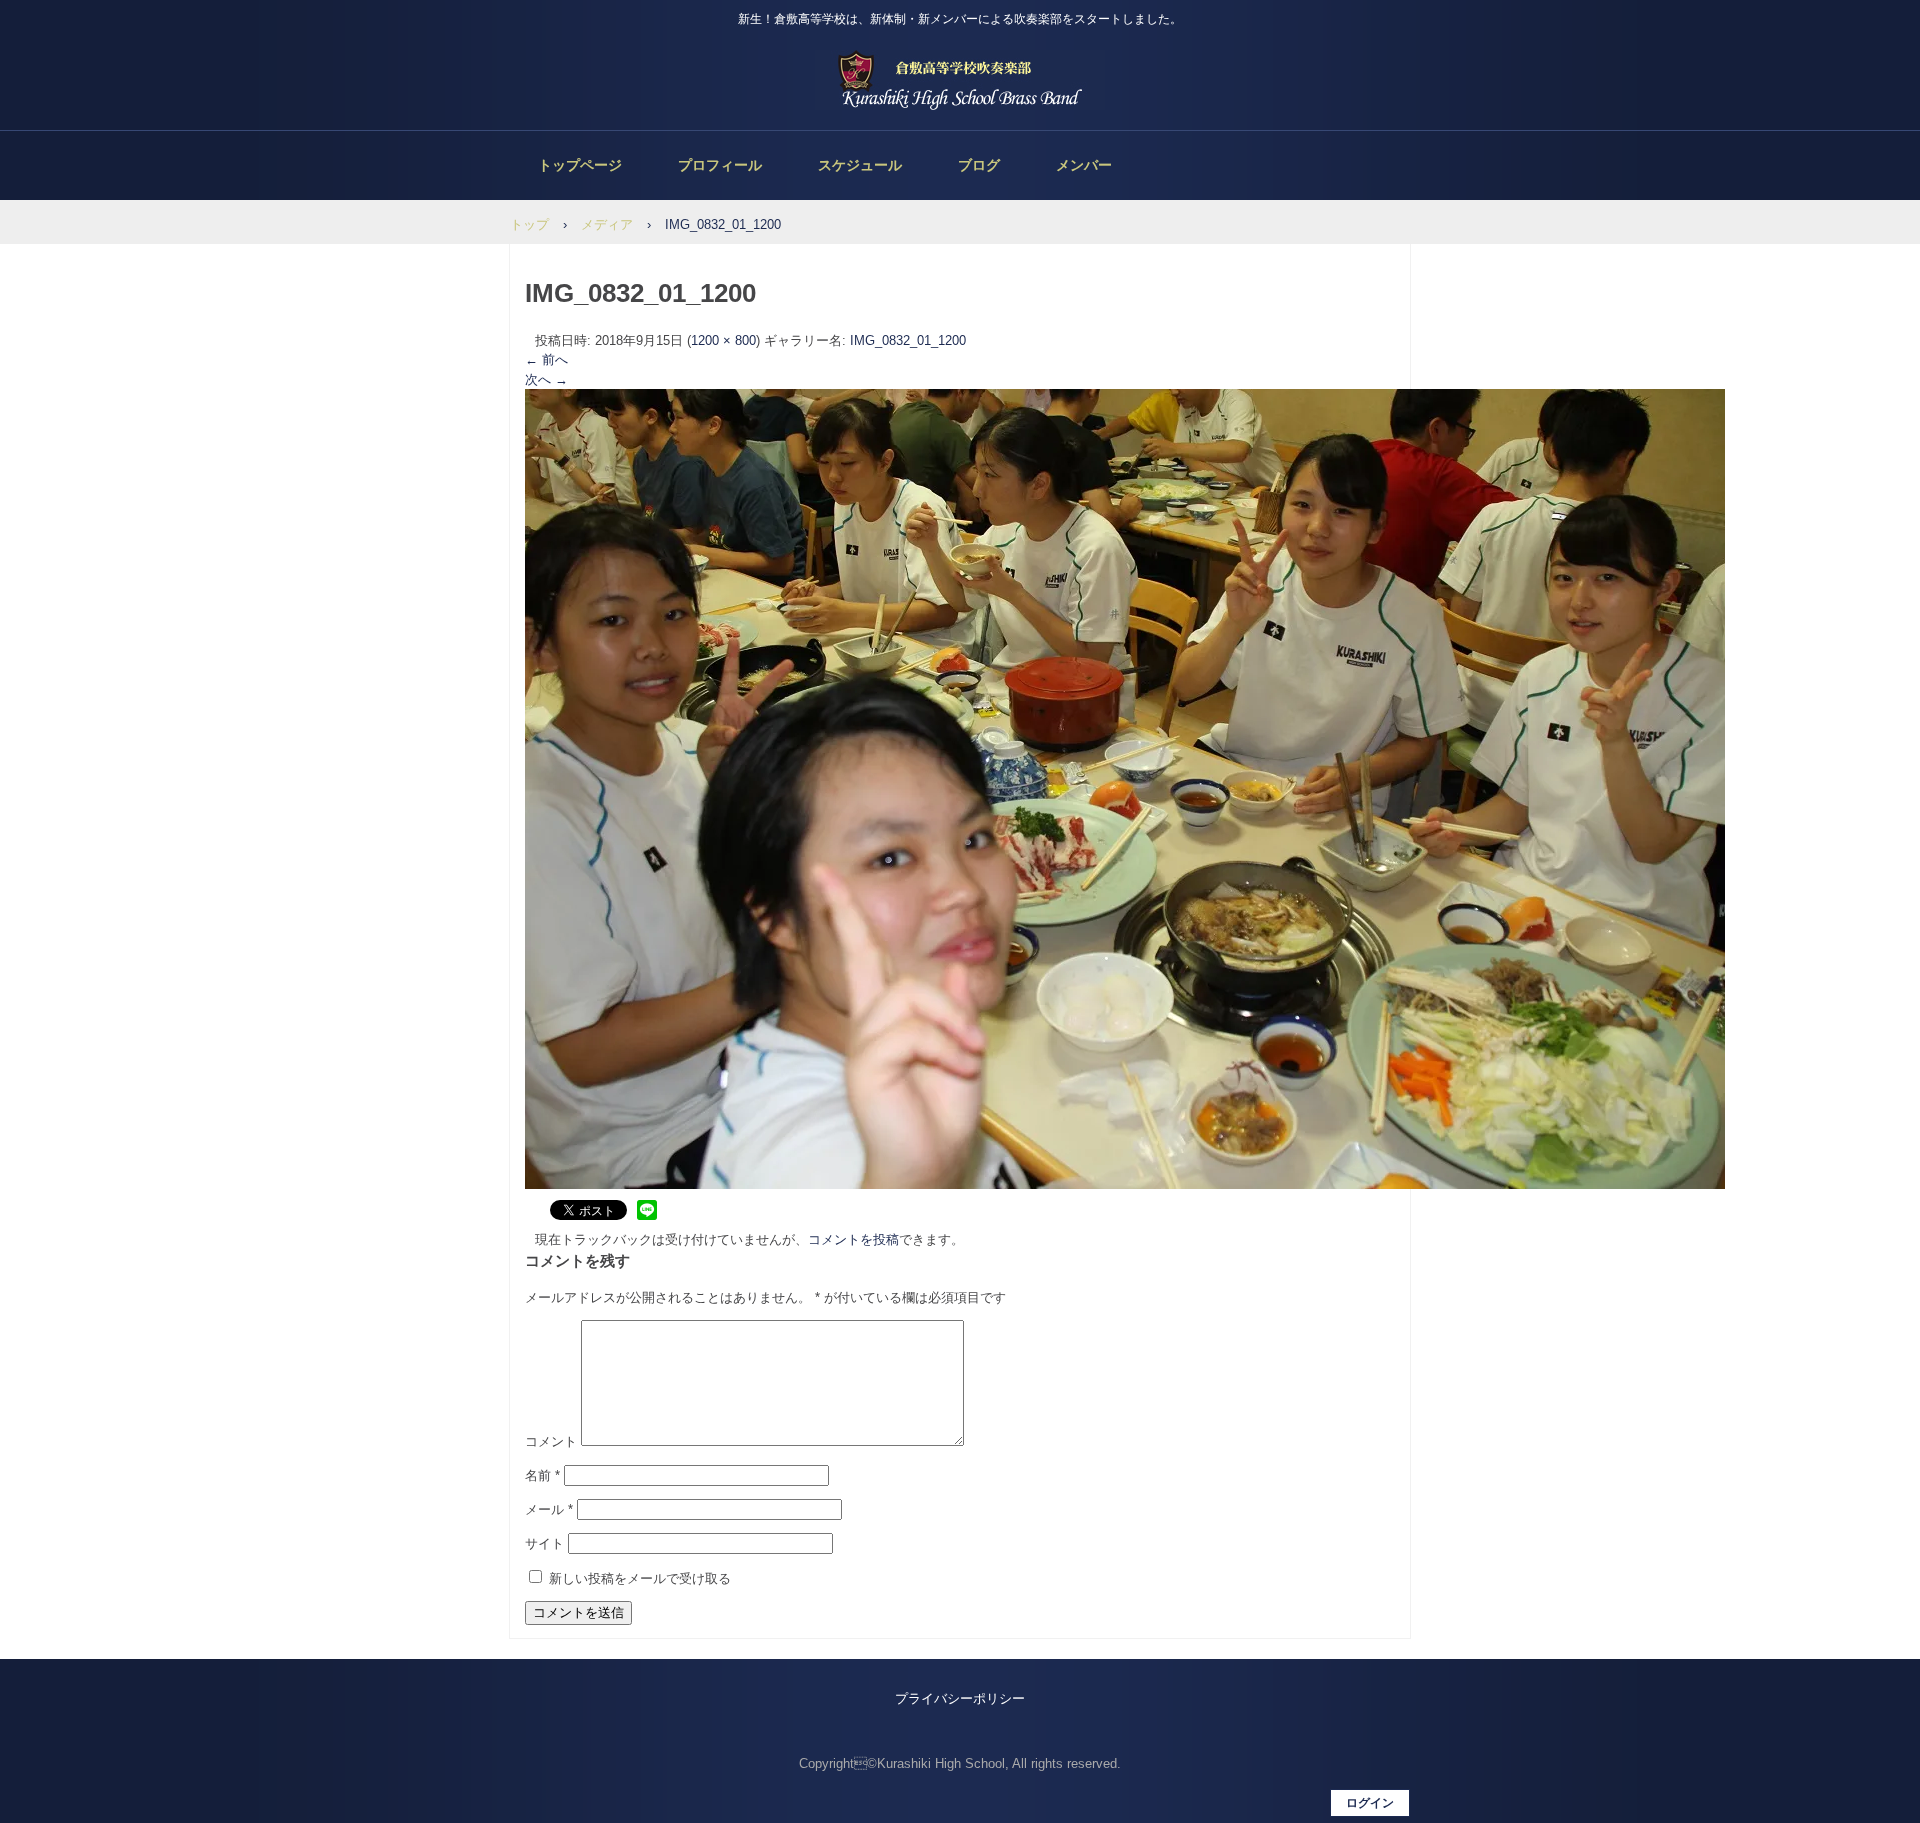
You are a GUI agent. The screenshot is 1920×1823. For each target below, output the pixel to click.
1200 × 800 (723, 340)
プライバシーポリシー (960, 1698)
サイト (544, 1543)
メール (549, 1509)
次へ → (546, 379)
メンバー (1084, 165)
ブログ (979, 165)
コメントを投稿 (853, 1239)
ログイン (1370, 1803)
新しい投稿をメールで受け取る (640, 1578)
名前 (542, 1475)
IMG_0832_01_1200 (908, 340)
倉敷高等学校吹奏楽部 (960, 80)
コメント (551, 1441)
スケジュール (860, 165)
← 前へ (546, 359)
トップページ (580, 165)
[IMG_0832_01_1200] (1125, 1184)
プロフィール (720, 165)
